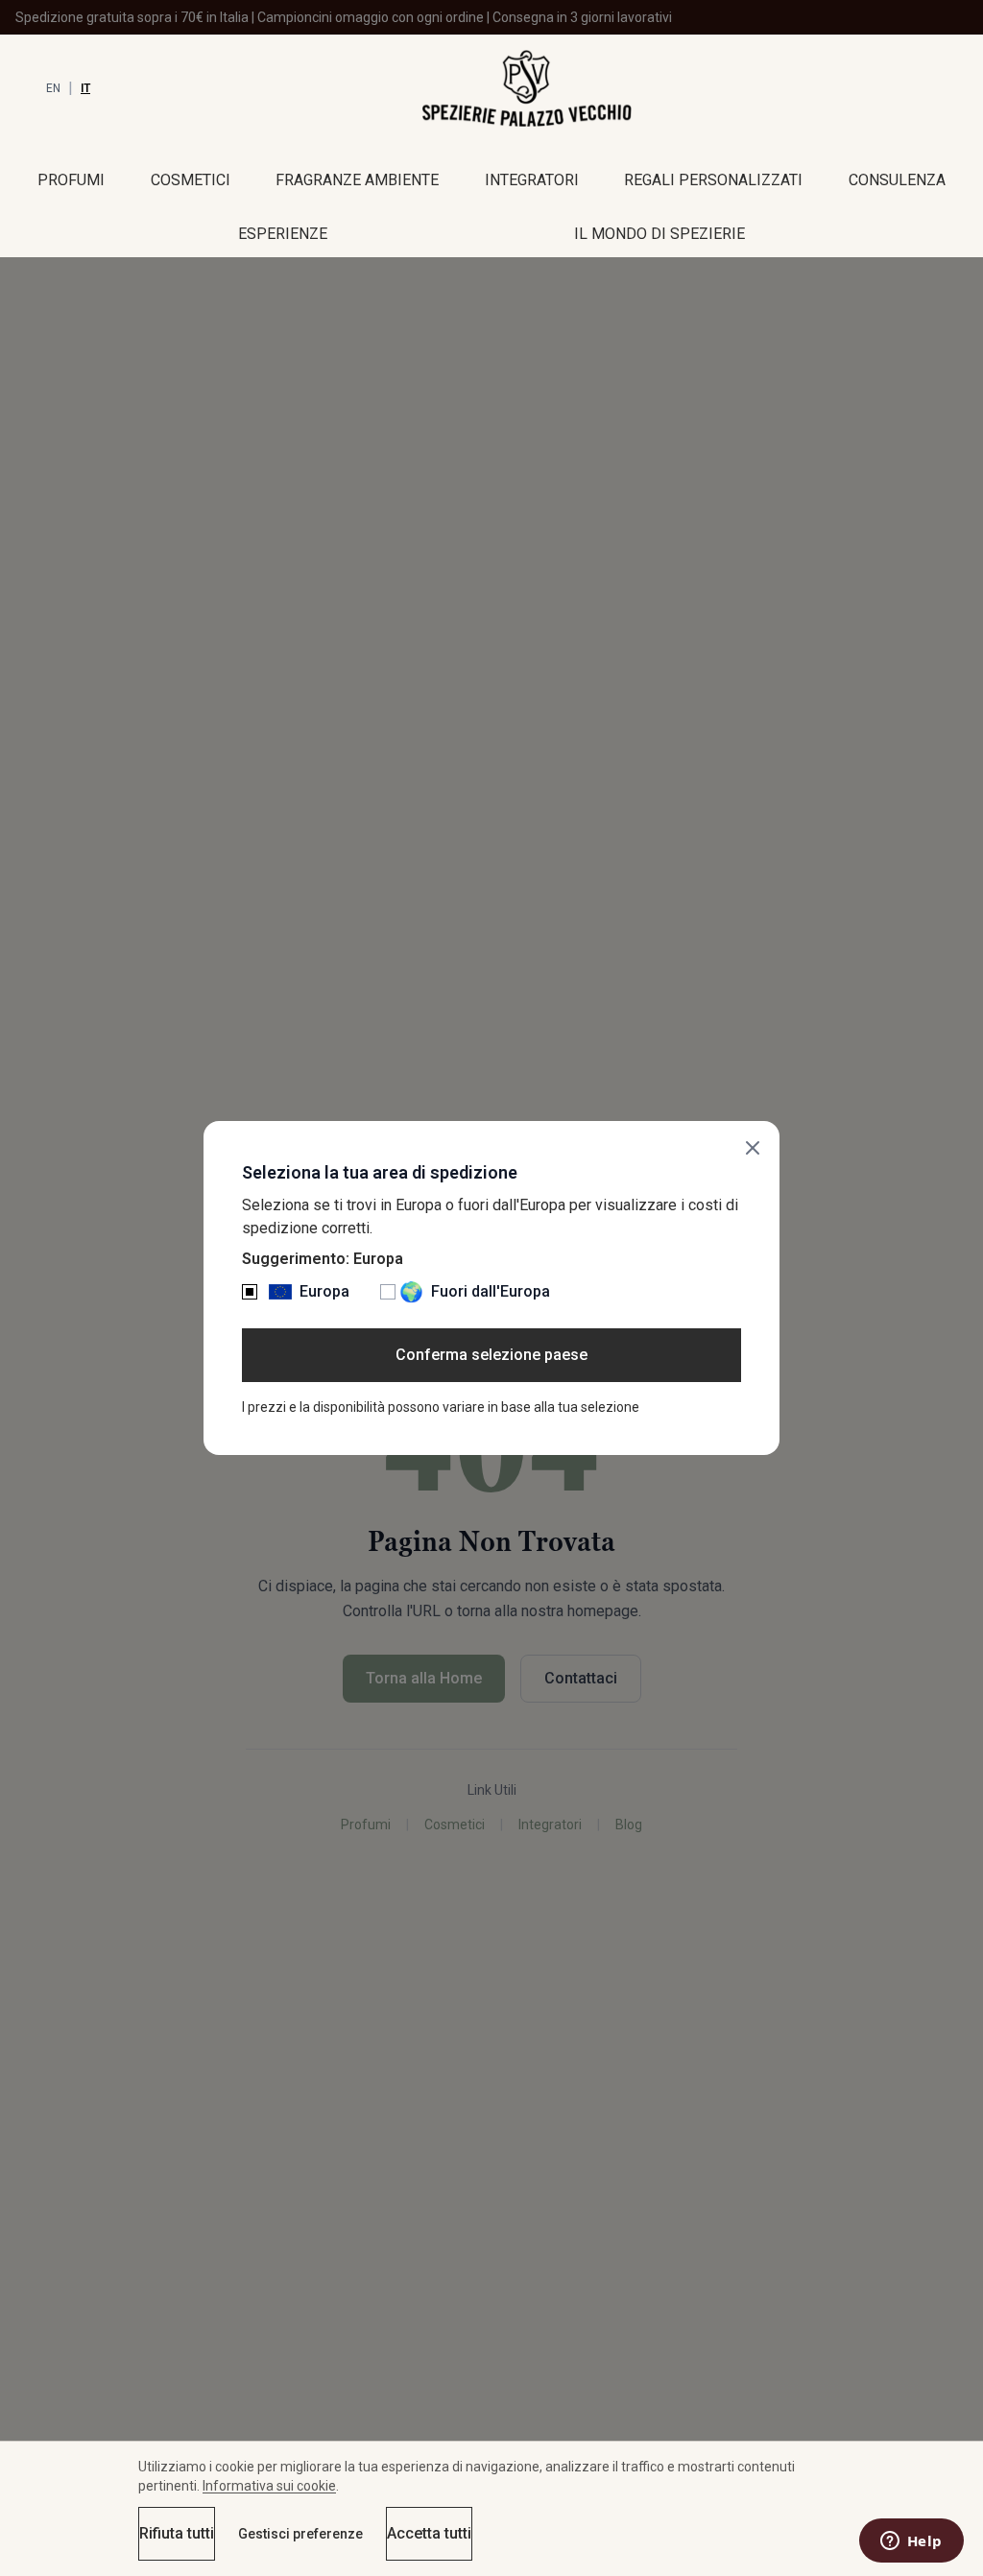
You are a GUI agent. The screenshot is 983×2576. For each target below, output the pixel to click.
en (53, 88)
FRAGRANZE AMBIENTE (357, 180)
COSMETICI (191, 180)
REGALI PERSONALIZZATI (713, 180)
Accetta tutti (429, 2533)
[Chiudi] (753, 1148)
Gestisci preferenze (300, 2534)
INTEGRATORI (532, 180)
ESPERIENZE (283, 234)
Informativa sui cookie (269, 2486)
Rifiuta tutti (177, 2533)
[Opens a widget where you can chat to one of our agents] (911, 2542)
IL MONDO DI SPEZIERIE (659, 234)
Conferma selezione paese (491, 1355)
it (85, 88)
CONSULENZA (897, 180)
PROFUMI (71, 180)
